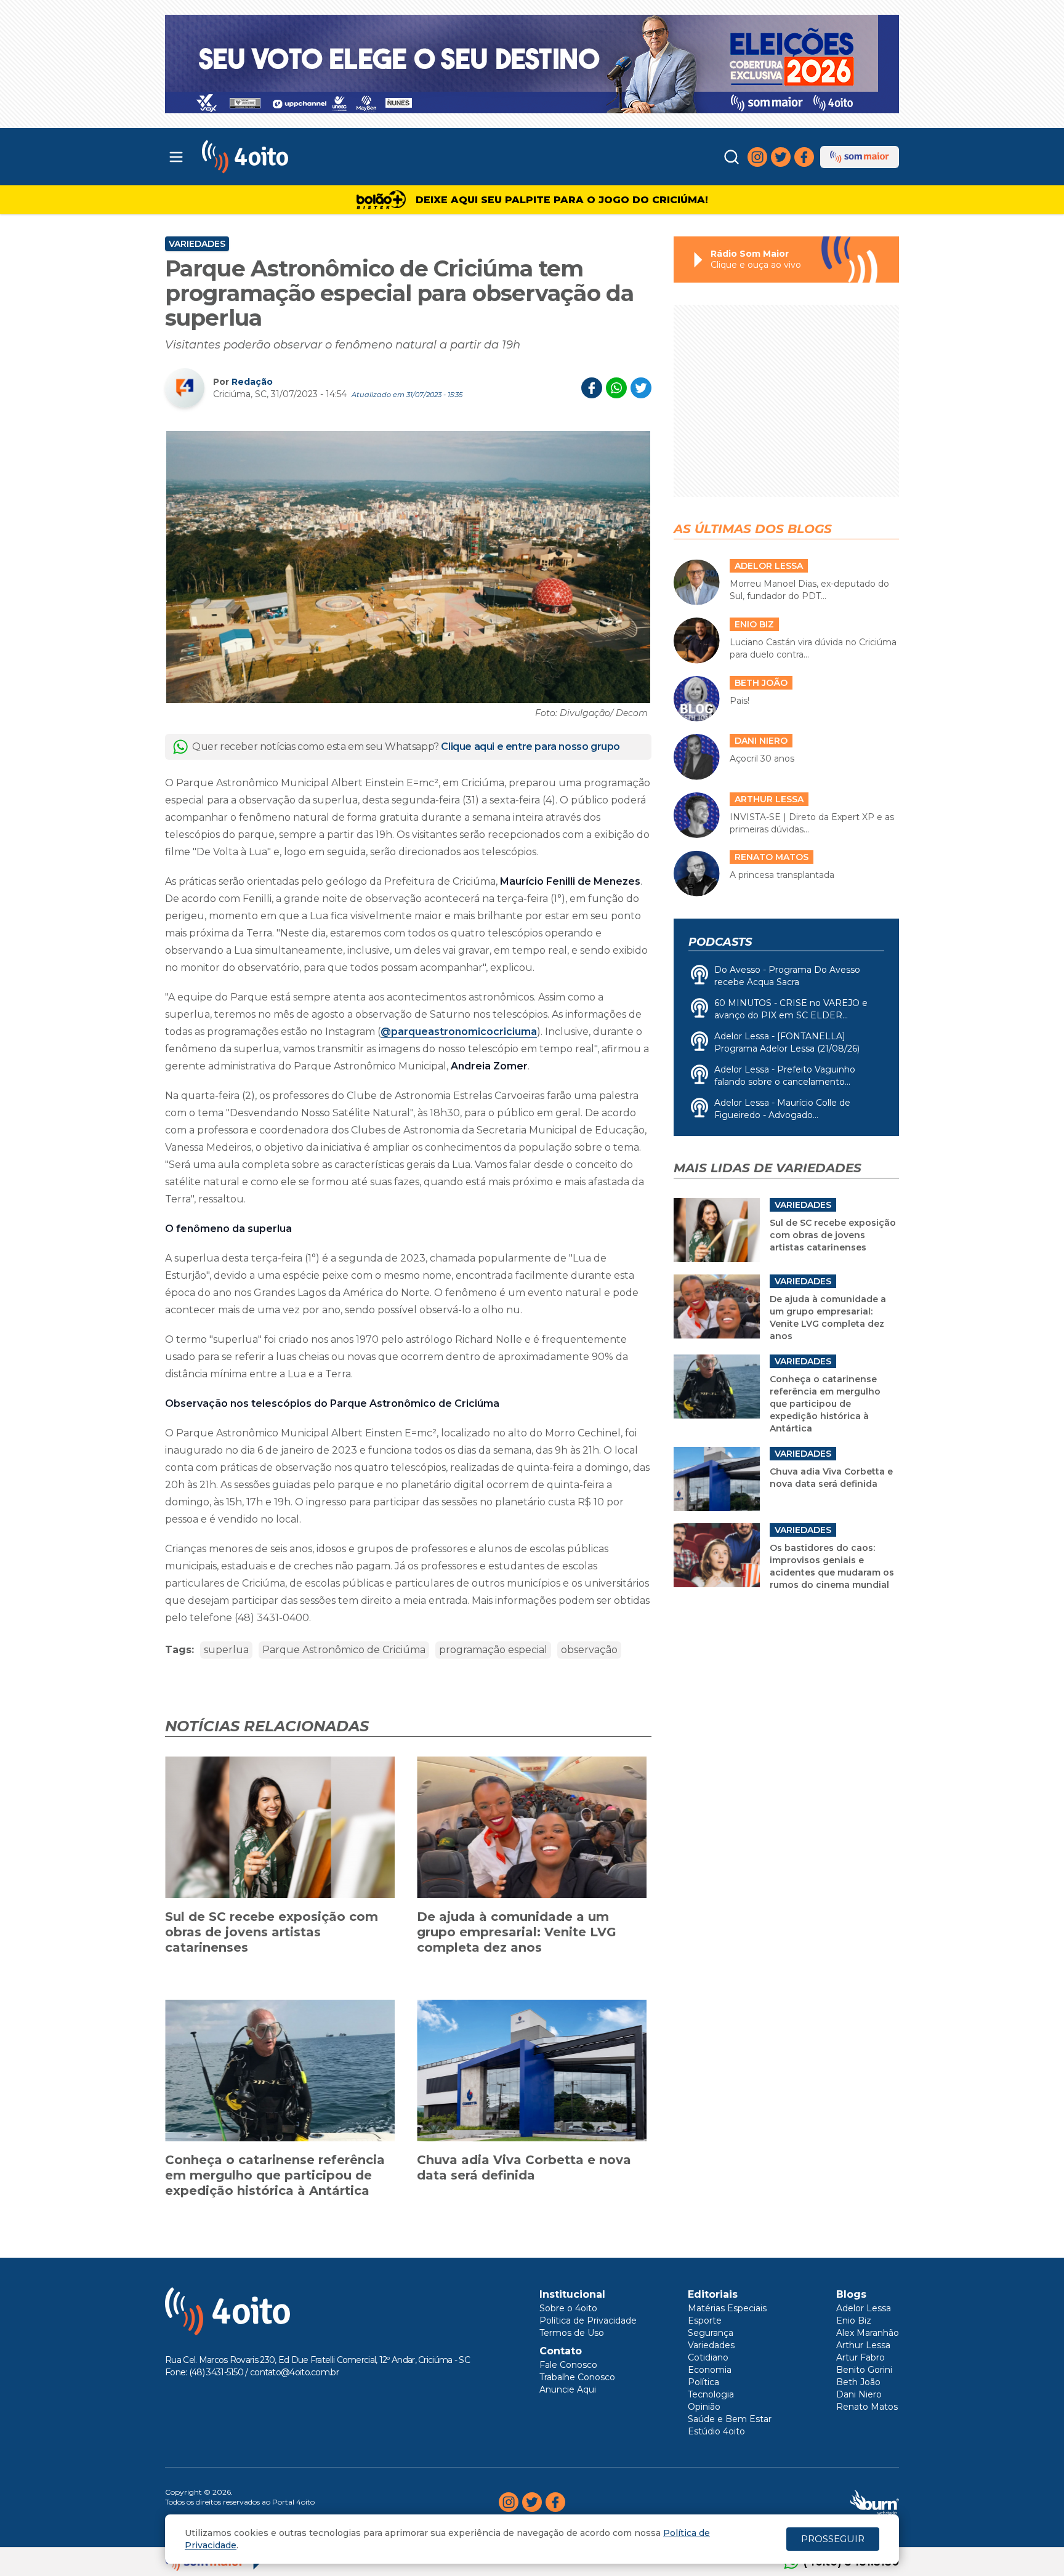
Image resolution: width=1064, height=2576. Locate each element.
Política (703, 2382)
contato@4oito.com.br (294, 2372)
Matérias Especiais (727, 2308)
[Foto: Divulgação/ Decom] (408, 567)
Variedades (197, 244)
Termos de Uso (572, 2333)
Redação (252, 382)
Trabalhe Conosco (577, 2377)
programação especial (493, 1650)
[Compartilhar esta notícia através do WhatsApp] (616, 388)
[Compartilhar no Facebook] (592, 388)
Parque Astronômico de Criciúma (344, 1650)
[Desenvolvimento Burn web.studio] (875, 2502)
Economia (710, 2370)
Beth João (858, 2382)
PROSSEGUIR (833, 2539)
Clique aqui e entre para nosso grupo (530, 747)
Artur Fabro (860, 2357)
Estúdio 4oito (716, 2431)
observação (589, 1650)
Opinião (704, 2407)
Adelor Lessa (864, 2308)
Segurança (711, 2333)
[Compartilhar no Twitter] (641, 388)
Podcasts (720, 942)
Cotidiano (708, 2357)
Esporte (705, 2320)
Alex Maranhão (868, 2333)
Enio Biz (854, 2320)
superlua (226, 1650)
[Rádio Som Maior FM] (860, 157)
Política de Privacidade (588, 2320)
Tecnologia (711, 2394)
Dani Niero (859, 2394)
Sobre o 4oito (568, 2308)
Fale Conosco (568, 2365)
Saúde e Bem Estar (730, 2419)
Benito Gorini (864, 2370)
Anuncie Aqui (568, 2389)
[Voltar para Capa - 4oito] (300, 157)
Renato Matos (867, 2407)
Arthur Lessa (863, 2345)
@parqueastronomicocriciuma (459, 1032)
